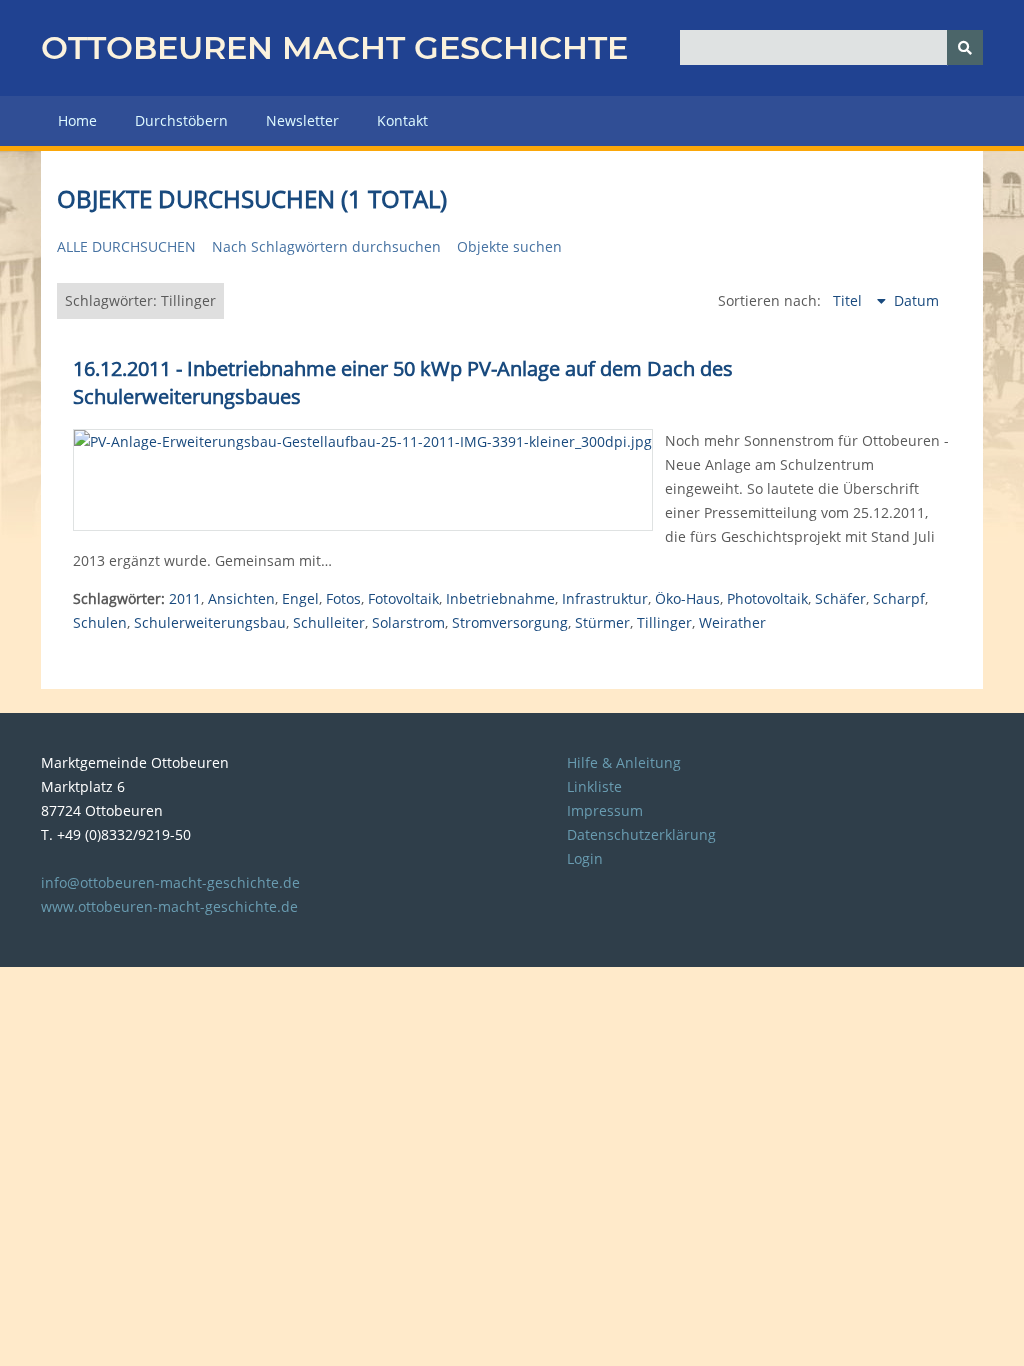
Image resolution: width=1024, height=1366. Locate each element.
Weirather (732, 622)
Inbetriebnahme (500, 598)
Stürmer (602, 622)
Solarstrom (408, 622)
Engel (300, 598)
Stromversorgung (510, 622)
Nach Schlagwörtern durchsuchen (326, 246)
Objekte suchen (509, 246)
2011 (185, 598)
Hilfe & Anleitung (624, 762)
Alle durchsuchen (126, 246)
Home (77, 120)
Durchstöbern (181, 120)
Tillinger (664, 622)
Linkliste (594, 786)
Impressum (605, 810)
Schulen (100, 622)
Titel (849, 300)
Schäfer (840, 598)
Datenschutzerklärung (641, 834)
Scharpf (899, 598)
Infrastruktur (605, 598)
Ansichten (241, 598)
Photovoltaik (767, 598)
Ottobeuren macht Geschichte (334, 47)
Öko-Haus (687, 598)
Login (585, 858)
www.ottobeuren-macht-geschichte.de (169, 906)
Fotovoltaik (403, 598)
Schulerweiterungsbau (210, 622)
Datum (916, 300)
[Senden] (965, 47)
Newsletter (302, 120)
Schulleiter (329, 622)
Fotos (343, 598)
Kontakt (402, 120)
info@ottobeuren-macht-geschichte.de (170, 882)
